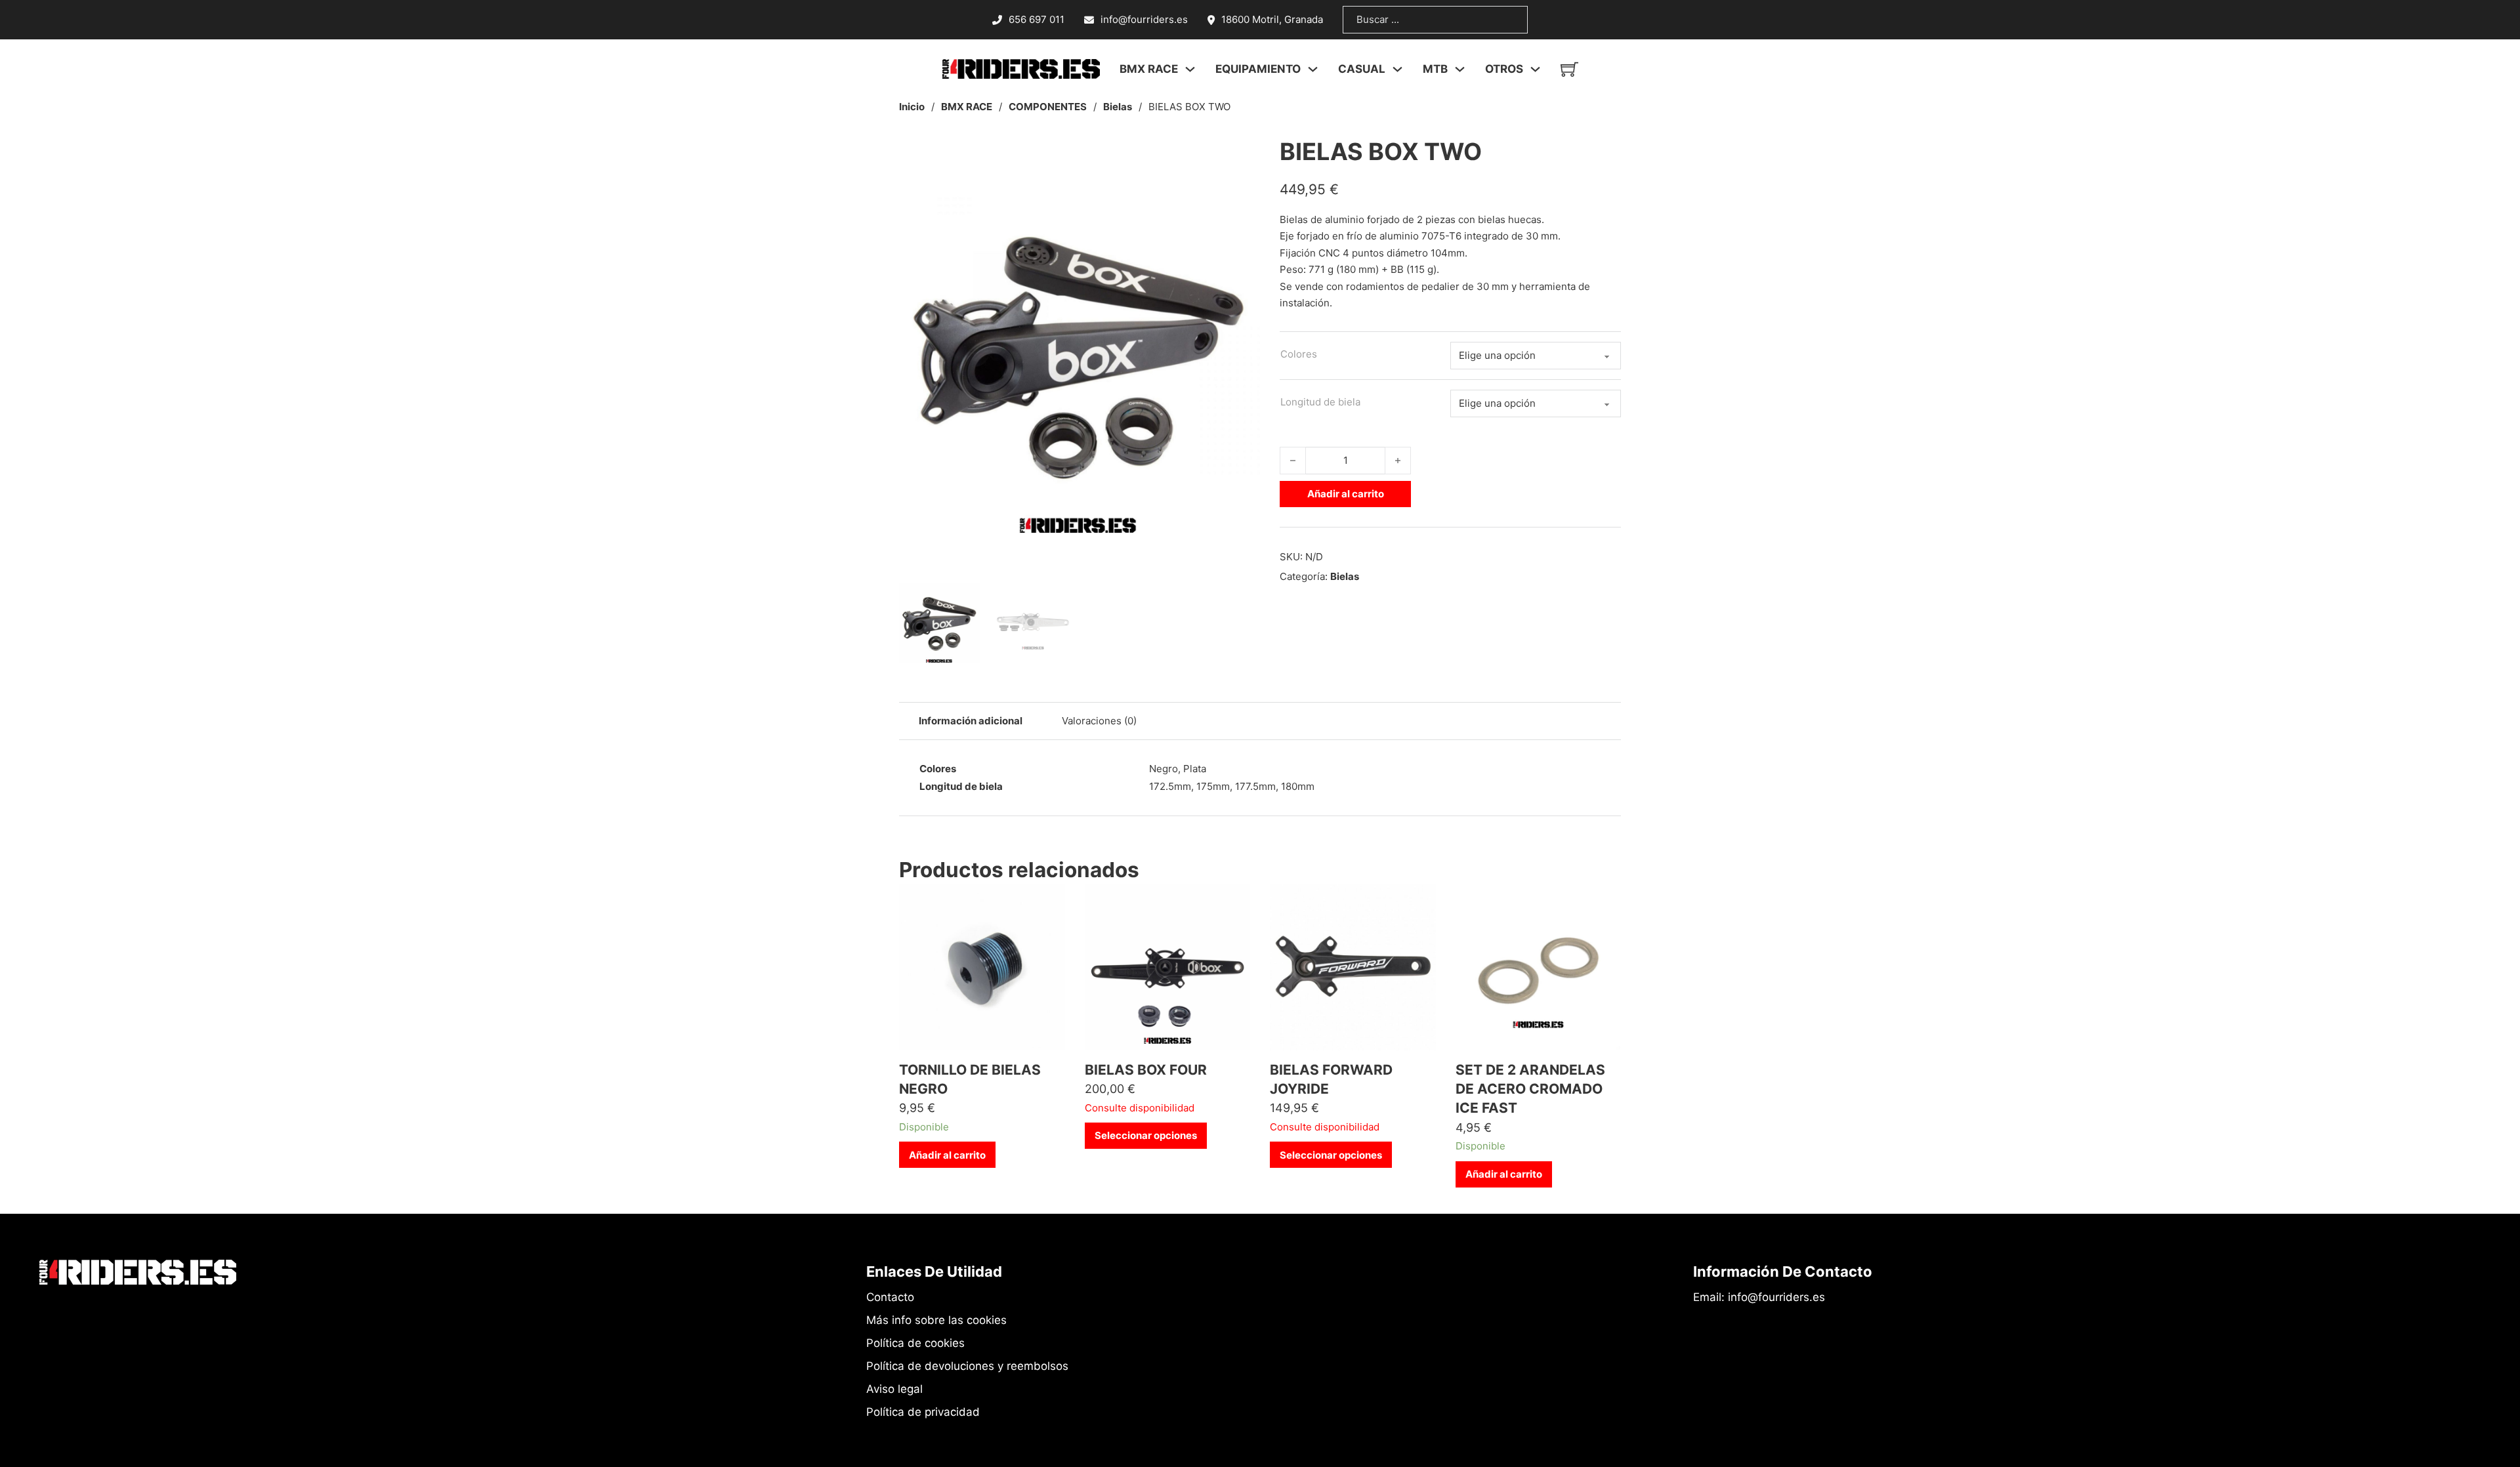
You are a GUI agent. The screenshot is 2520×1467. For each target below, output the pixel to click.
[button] (1242, 153)
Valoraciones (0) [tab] (1099, 721)
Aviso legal (894, 1389)
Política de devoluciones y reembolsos (967, 1366)
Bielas (1118, 107)
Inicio (912, 107)
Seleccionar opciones (1146, 1135)
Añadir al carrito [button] (947, 1155)
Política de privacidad (923, 1412)
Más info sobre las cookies (936, 1320)
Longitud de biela (1320, 402)
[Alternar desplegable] (1190, 69)
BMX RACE (967, 107)
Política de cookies (915, 1343)
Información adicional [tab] (971, 721)
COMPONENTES (1048, 107)
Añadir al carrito (1346, 494)
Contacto (890, 1297)
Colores (1299, 354)
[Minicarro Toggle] (1569, 69)
